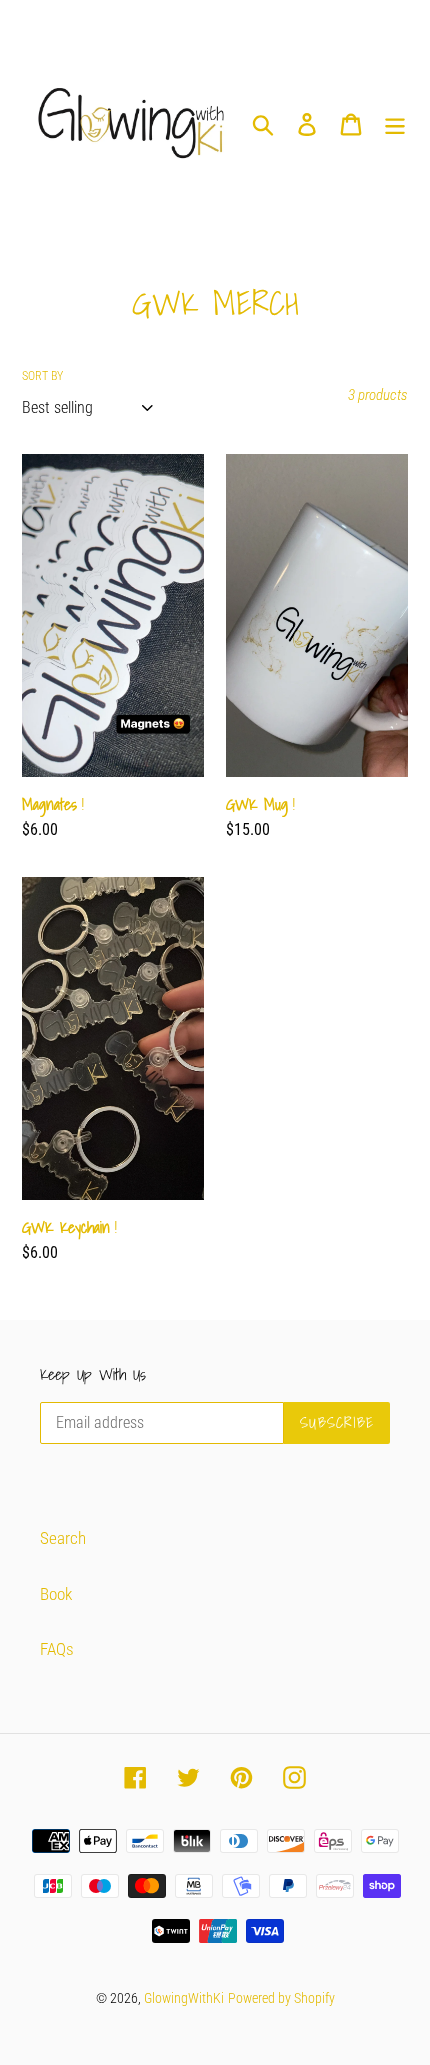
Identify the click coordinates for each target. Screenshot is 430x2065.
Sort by (42, 376)
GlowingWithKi (184, 1998)
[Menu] (395, 124)
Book (56, 1594)
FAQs (57, 1649)
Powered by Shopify (281, 1998)
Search (63, 1538)
